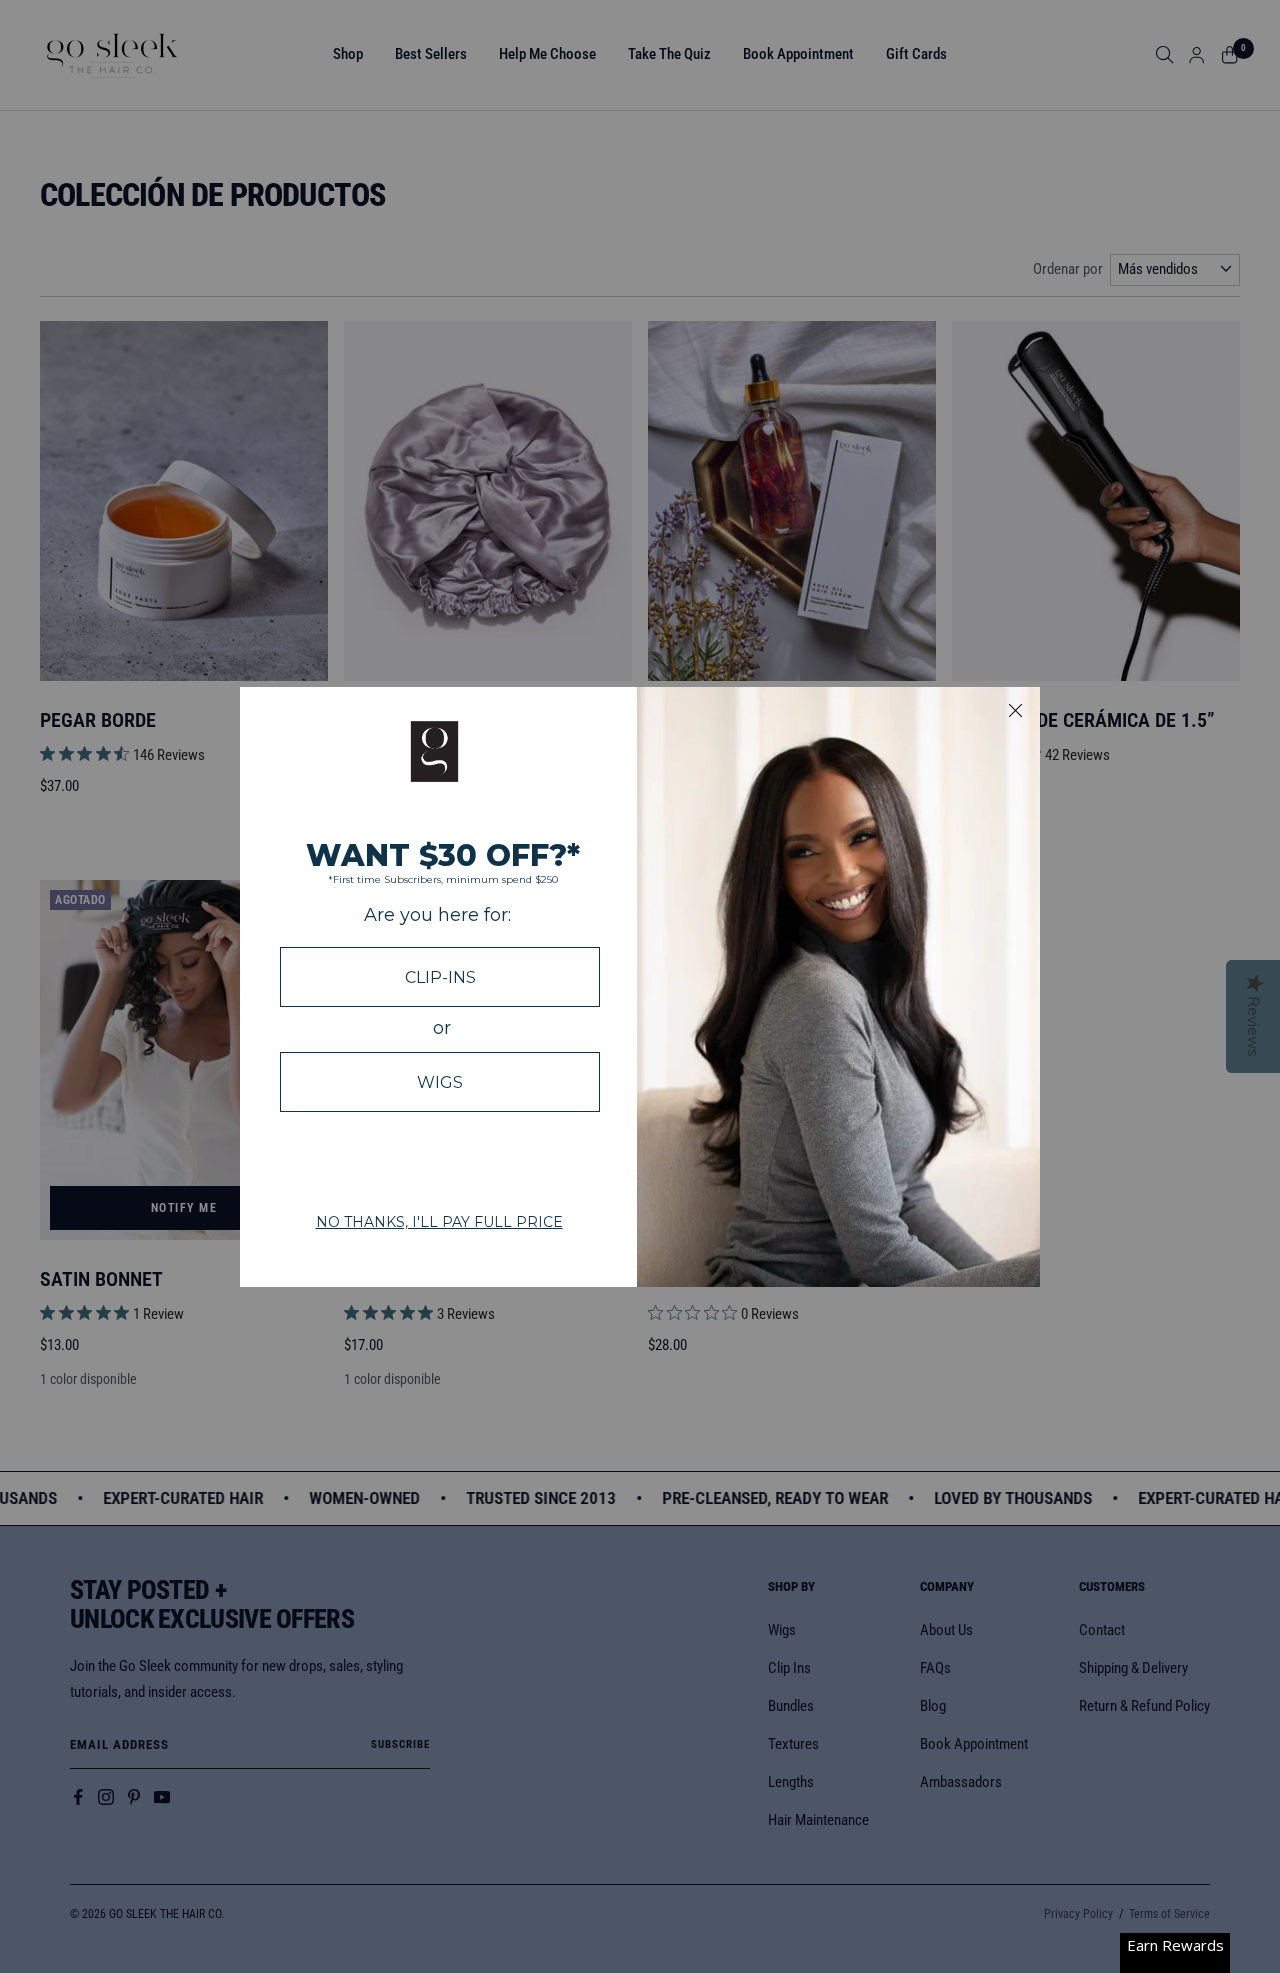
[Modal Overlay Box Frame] (640, 987)
